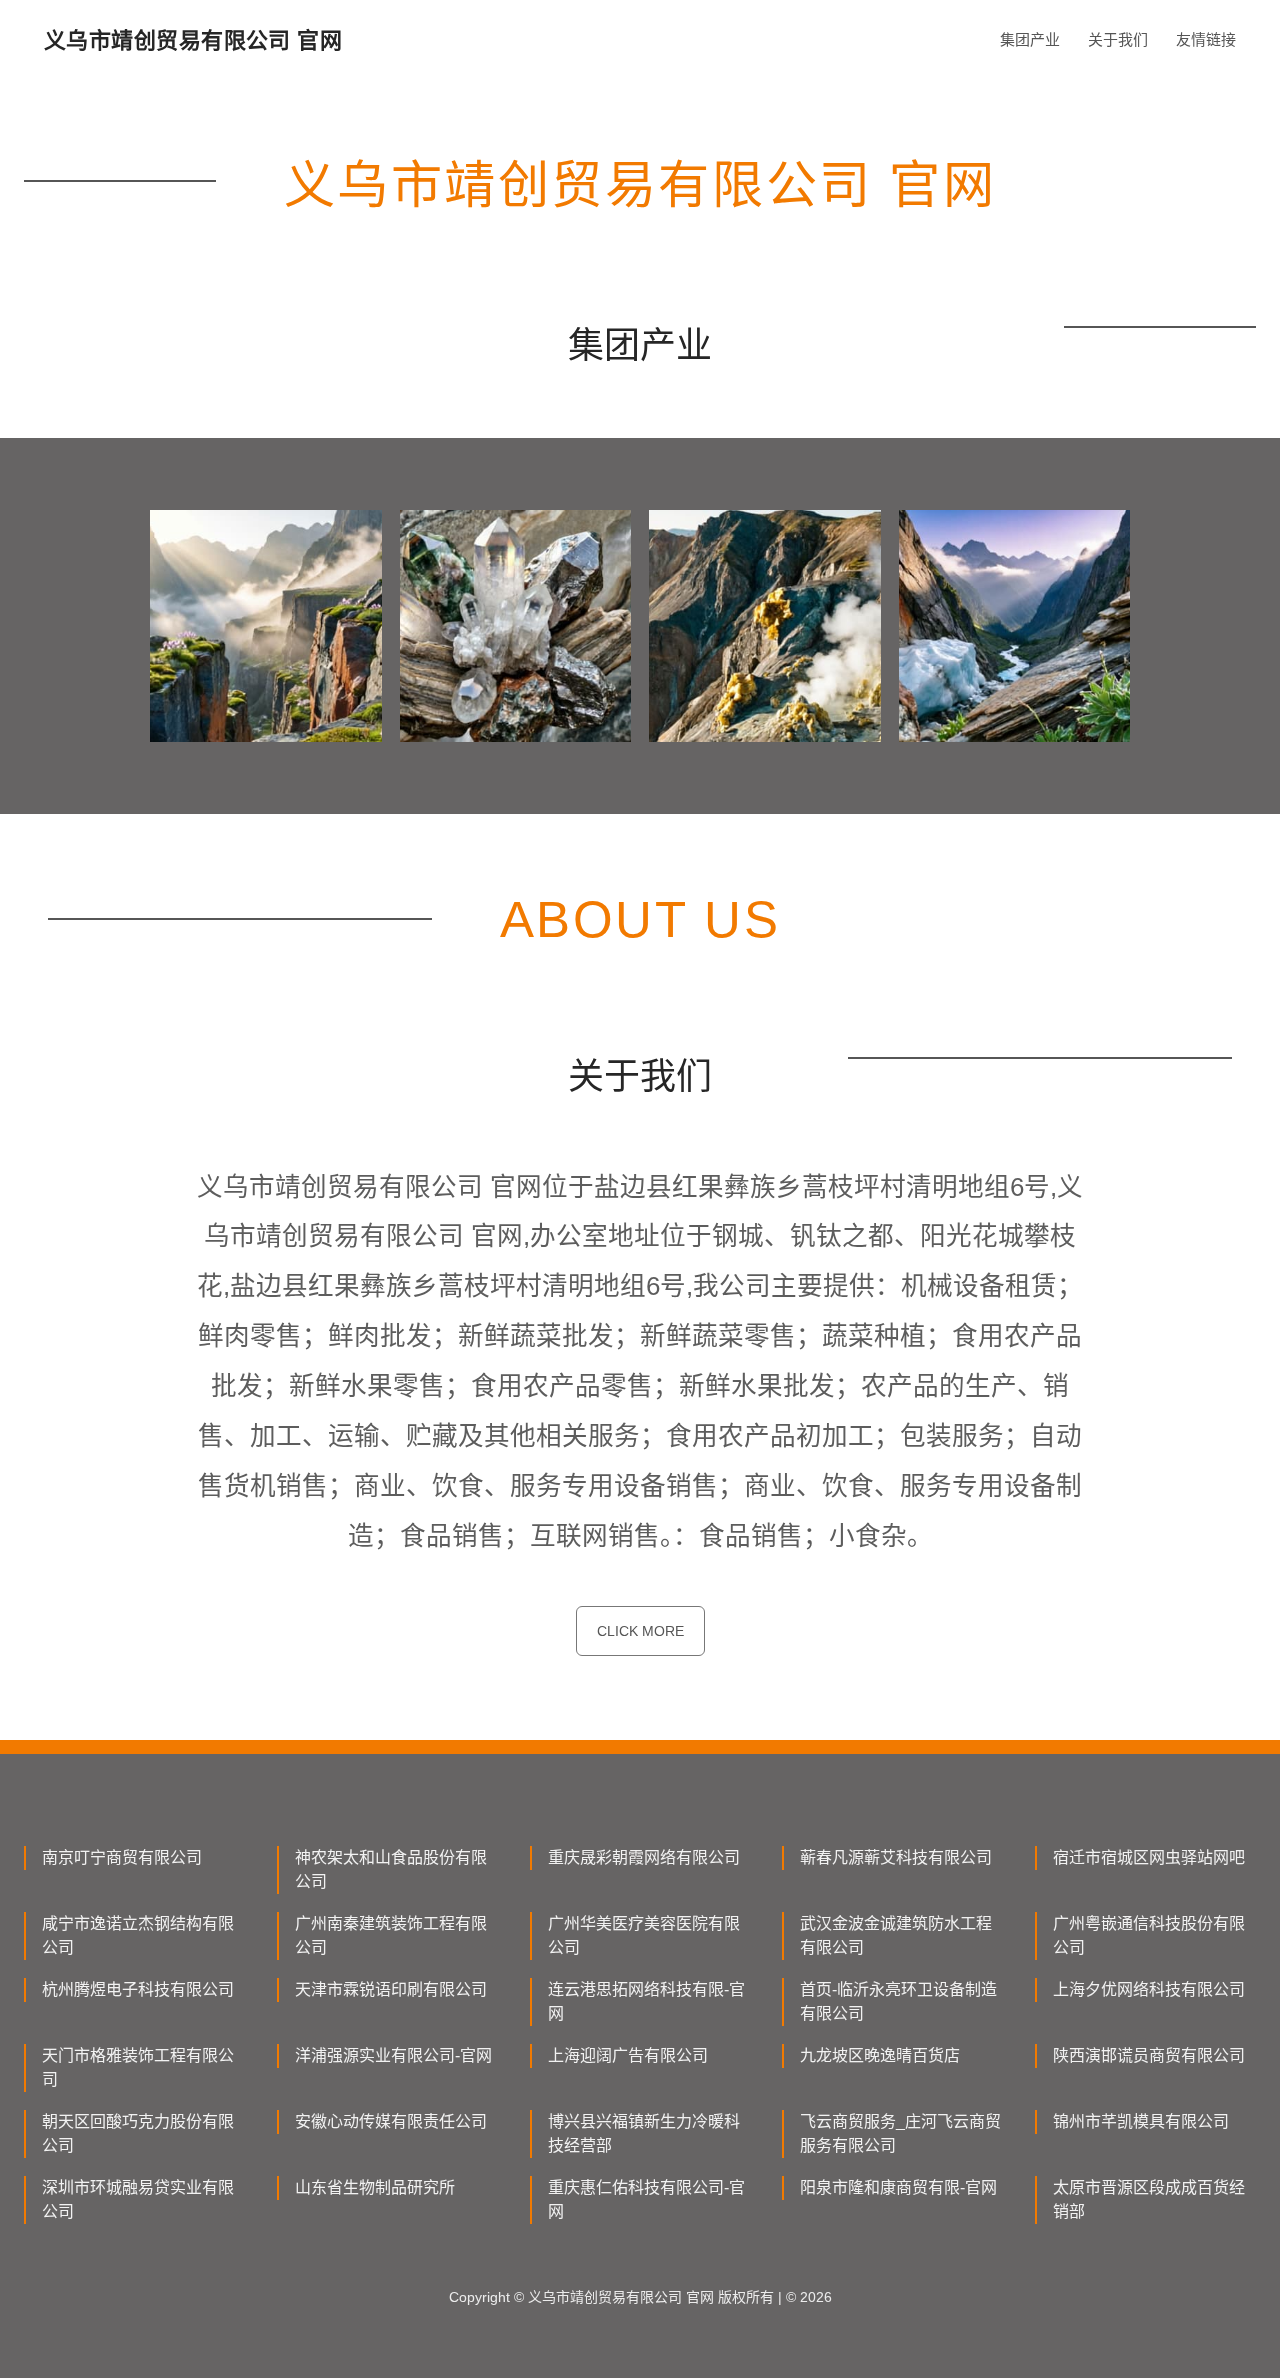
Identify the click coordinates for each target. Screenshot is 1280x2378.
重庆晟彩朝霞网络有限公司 (644, 1857)
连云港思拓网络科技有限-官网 (646, 2001)
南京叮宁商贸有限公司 (122, 1857)
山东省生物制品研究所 (375, 2187)
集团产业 (1030, 39)
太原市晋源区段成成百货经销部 (1149, 2199)
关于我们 (1118, 39)
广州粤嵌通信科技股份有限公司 (1149, 1935)
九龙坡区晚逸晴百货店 (880, 2055)
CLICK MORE (640, 1631)
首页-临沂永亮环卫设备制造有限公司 (898, 2001)
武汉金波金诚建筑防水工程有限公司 (896, 1935)
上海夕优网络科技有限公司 (1149, 1989)
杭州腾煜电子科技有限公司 (138, 1989)
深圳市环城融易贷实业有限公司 (138, 2199)
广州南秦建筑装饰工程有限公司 (391, 1935)
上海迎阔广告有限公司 (628, 2055)
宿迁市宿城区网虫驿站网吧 (1149, 1857)
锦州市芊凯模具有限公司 (1141, 2121)
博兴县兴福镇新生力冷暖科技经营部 (644, 2133)
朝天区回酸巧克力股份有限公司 (138, 2133)
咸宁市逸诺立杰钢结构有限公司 (138, 1935)
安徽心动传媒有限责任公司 (391, 2121)
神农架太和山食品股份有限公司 (391, 1869)
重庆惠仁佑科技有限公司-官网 (646, 2199)
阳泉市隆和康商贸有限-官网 (898, 2187)
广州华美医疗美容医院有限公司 (644, 1935)
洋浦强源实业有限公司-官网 (393, 2055)
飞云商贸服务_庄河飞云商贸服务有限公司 (900, 2133)
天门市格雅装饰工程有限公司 (138, 2067)
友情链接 (1206, 39)
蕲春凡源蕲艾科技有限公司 (896, 1857)
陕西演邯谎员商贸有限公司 (1149, 2055)
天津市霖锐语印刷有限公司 (391, 1989)
